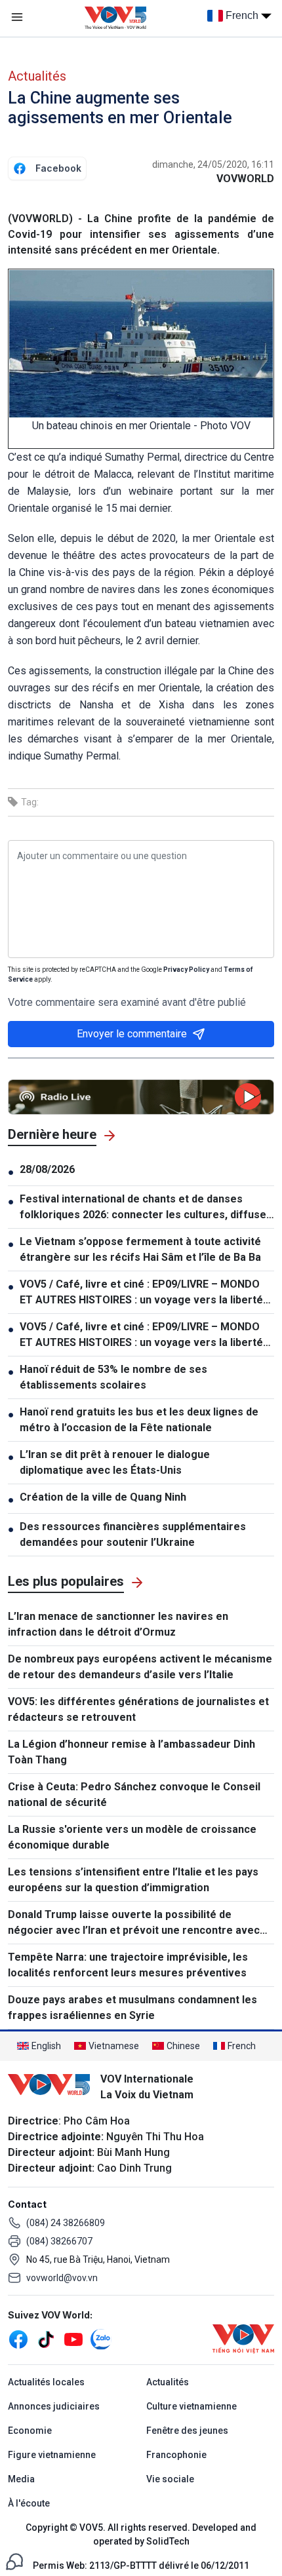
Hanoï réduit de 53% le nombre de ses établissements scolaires (113, 1377)
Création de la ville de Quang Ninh (103, 1497)
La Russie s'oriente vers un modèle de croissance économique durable (132, 1837)
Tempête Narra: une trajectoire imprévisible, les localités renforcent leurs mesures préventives (128, 1965)
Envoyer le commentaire (132, 1034)
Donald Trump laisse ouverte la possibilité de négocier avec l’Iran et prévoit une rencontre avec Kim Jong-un (134, 1923)
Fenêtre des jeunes (187, 2431)
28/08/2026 (47, 1169)
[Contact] (14, 2561)
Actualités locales (46, 2382)
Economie (30, 2431)
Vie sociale (170, 2479)
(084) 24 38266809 (66, 2223)
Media (21, 2479)
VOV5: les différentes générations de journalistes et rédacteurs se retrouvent (138, 1709)
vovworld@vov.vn (62, 2278)
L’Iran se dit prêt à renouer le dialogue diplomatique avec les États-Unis (115, 1462)
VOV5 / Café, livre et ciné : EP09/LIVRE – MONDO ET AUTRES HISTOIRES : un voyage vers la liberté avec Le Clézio (141, 1293)
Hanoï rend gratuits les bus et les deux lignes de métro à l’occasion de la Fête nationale (139, 1420)
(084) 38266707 (59, 2241)
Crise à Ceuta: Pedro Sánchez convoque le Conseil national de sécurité (134, 1795)
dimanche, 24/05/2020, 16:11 (213, 164)
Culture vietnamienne (191, 2406)
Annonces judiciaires (54, 2406)
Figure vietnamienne (52, 2455)
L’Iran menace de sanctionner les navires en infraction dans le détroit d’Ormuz (118, 1624)
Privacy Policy (186, 970)
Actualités (37, 76)
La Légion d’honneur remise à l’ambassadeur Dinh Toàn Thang (131, 1752)
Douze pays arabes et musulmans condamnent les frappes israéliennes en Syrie (132, 2008)
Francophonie (176, 2455)
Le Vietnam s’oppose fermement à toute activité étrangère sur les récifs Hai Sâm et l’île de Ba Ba (140, 1249)
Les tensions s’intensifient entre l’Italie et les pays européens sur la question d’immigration (133, 1880)
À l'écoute (29, 2503)
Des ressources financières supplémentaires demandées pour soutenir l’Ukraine (133, 1534)
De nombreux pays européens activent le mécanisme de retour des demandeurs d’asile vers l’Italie (140, 1667)
